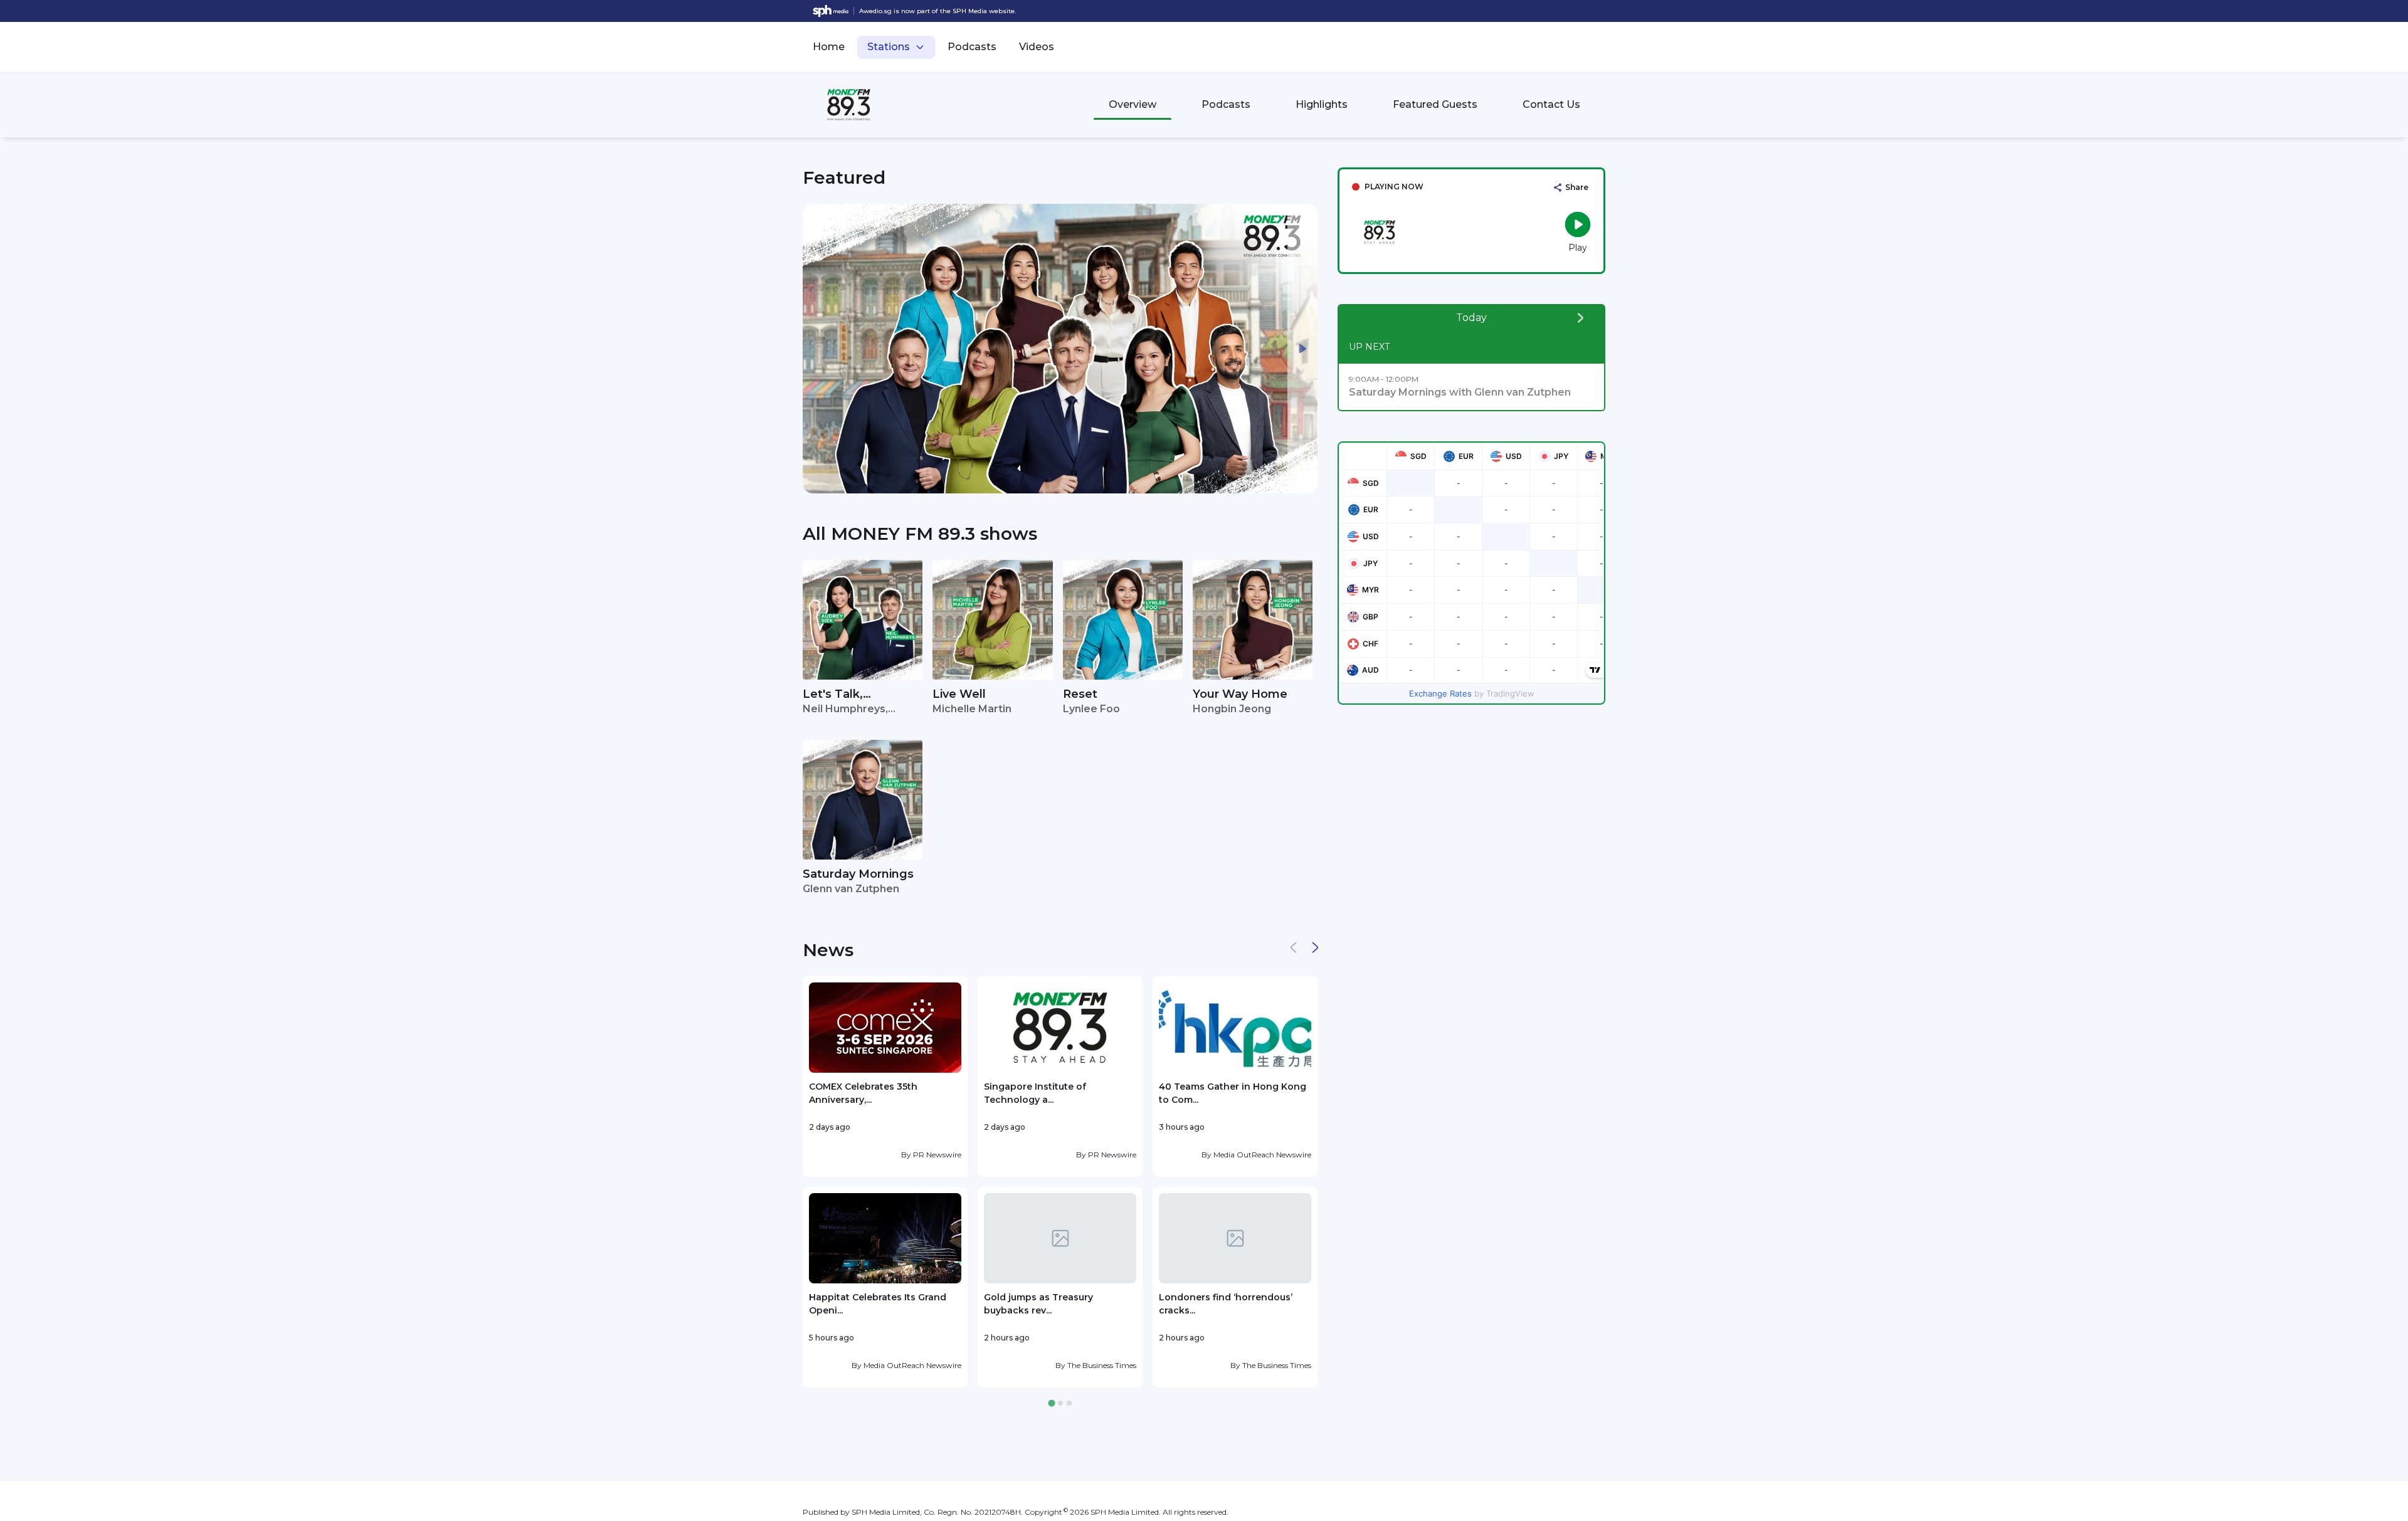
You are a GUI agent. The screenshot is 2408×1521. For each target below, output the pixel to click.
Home (829, 47)
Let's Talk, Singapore (833, 695)
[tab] (1051, 1403)
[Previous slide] (818, 349)
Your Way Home (1240, 694)
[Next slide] (1302, 349)
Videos (1037, 47)
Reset (1080, 694)
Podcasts (972, 47)
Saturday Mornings (858, 874)
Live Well (959, 694)
